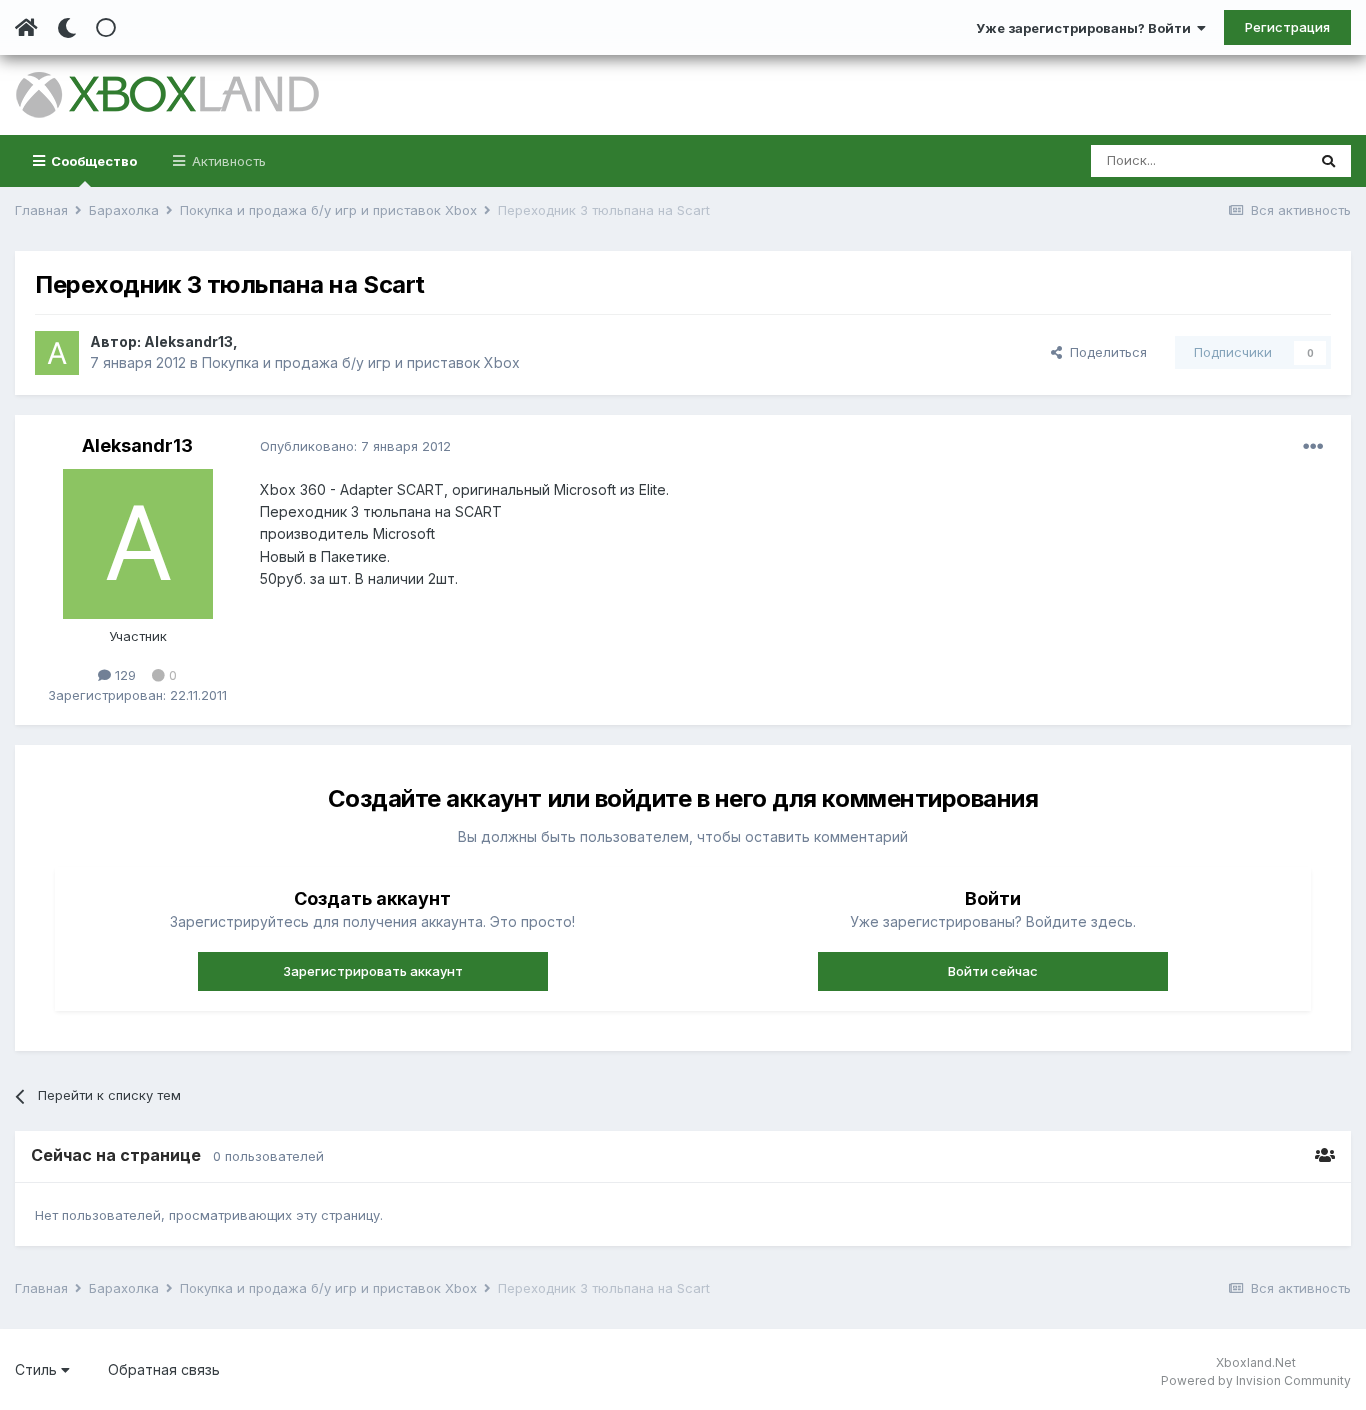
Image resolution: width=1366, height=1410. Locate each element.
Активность (227, 161)
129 (123, 675)
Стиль (38, 1369)
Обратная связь (164, 1369)
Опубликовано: (355, 446)
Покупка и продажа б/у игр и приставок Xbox (361, 362)
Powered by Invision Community (1256, 1380)
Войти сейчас (993, 971)
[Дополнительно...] (1313, 447)
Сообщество (92, 161)
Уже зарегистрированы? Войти (1086, 28)
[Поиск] (1328, 161)
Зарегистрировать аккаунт (373, 971)
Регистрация (1287, 27)
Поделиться (1104, 352)
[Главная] (26, 28)
